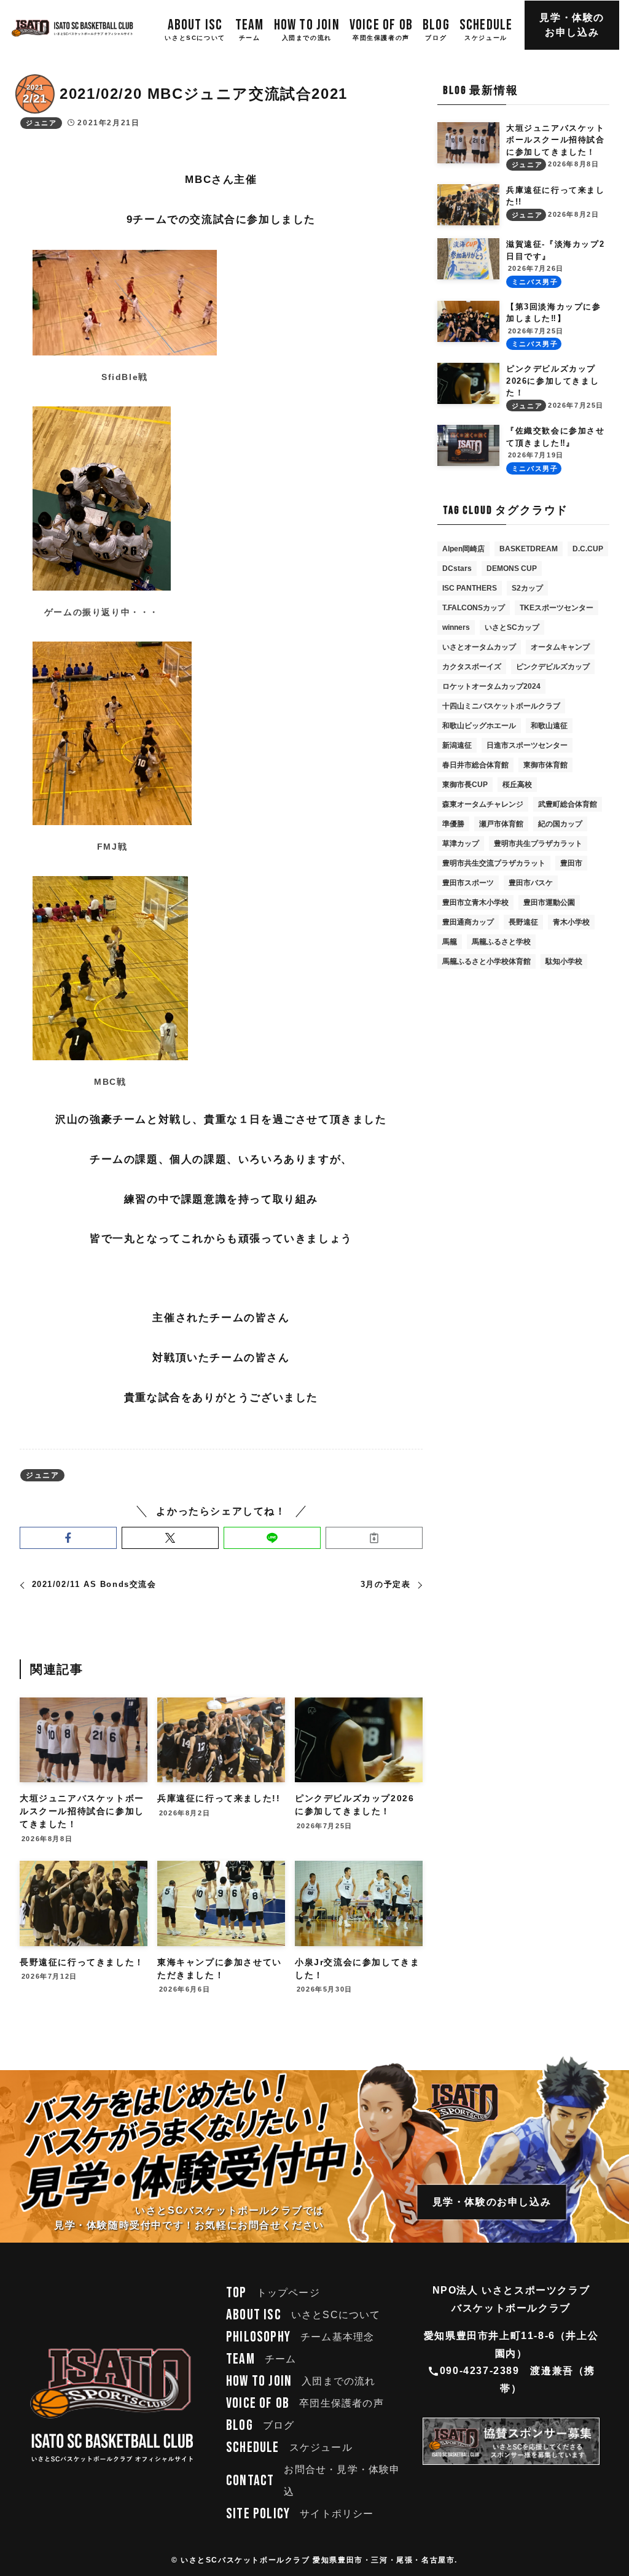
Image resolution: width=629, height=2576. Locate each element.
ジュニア (41, 123)
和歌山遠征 (549, 726)
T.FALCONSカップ (474, 608)
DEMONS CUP (512, 568)
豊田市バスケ (531, 883)
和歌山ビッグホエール (479, 726)
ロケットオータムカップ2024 (491, 686)
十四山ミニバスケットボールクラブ (501, 706)
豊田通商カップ (468, 922)
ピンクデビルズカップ (553, 667)
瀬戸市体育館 (501, 824)
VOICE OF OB (305, 2403)
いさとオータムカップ (479, 647)
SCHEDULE (289, 2447)
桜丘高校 (517, 785)
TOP (273, 2293)
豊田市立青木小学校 (475, 902)
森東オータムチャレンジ (483, 804)
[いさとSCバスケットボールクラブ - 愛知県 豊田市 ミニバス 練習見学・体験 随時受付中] (72, 28)
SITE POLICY (300, 2514)
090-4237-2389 (480, 2371)
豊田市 (571, 863)
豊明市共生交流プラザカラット (494, 863)
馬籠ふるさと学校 (501, 942)
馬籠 (450, 942)
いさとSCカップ (512, 627)
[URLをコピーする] (374, 1538)
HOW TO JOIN (301, 2381)
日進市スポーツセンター (527, 745)
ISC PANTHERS (470, 588)
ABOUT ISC (303, 2315)
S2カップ (527, 588)
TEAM (261, 2359)
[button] (68, 1538)
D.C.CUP (588, 549)
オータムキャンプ (560, 647)
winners (456, 627)
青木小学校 (571, 922)
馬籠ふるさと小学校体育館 (486, 961)
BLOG (260, 2425)
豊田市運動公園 (549, 902)
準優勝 (453, 824)
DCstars (457, 568)
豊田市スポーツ (468, 883)
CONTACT (313, 2481)
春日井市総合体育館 (475, 765)
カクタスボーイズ (472, 667)
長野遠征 (523, 922)
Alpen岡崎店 (463, 549)
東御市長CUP (465, 785)
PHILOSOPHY (300, 2337)
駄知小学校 (564, 961)
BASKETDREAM (529, 549)
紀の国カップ (560, 824)
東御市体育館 (545, 765)
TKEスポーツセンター (557, 608)
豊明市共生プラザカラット (538, 844)
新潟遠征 (457, 745)
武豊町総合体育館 (568, 804)
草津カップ (461, 844)
